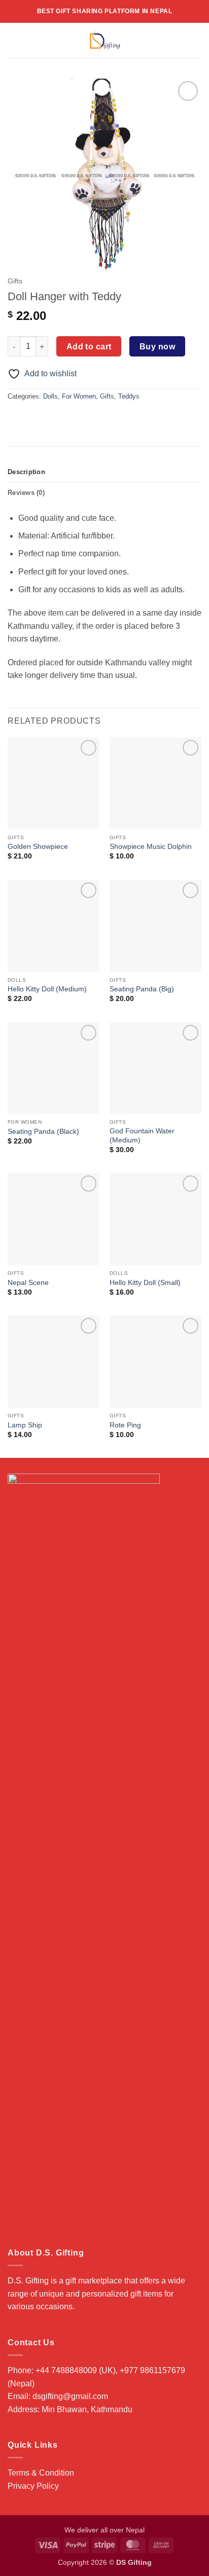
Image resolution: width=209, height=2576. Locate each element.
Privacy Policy (33, 2486)
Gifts (15, 281)
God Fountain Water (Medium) (142, 1136)
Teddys (129, 396)
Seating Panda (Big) (142, 989)
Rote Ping (125, 1425)
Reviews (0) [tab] (26, 493)
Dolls (50, 396)
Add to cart (89, 347)
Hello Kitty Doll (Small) (145, 1283)
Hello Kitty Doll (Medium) (47, 989)
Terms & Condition (41, 2473)
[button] (14, 40)
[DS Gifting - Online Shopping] (105, 41)
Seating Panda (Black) (43, 1132)
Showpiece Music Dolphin (151, 847)
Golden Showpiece (38, 847)
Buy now (157, 347)
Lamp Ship (25, 1425)
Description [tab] (26, 472)
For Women (79, 396)
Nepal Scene (28, 1283)
